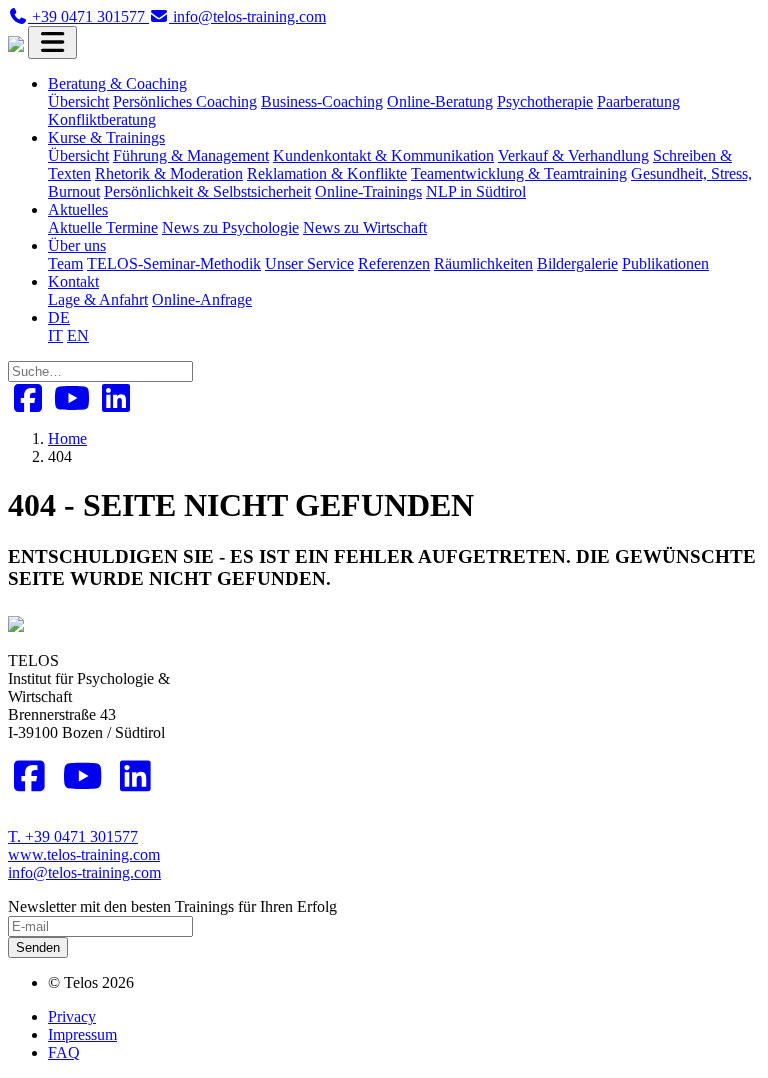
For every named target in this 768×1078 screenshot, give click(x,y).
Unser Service (309, 263)
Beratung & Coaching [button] (117, 83)
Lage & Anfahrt (98, 299)
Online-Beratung (440, 101)
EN (78, 335)
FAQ (64, 1052)
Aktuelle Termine (103, 227)
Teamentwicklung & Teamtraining (519, 173)
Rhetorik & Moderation (169, 173)
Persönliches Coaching (185, 101)
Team (65, 263)
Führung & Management (191, 155)
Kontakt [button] (73, 281)
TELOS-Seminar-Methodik (174, 263)
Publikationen (665, 263)
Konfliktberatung (102, 119)
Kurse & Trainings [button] (106, 137)
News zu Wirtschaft (365, 227)
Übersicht (78, 101)
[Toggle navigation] (52, 42)
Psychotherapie (545, 101)
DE (59, 317)
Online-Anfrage (202, 299)
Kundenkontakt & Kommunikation (383, 155)
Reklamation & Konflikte (327, 173)
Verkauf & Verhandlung (573, 155)
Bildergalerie (577, 263)
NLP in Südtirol (476, 191)
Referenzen (394, 263)
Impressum (82, 1034)
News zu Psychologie (230, 227)
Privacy (72, 1016)
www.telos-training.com (84, 854)
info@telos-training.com (84, 872)
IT (55, 335)
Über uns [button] (77, 245)
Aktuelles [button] (78, 209)
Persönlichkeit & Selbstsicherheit (207, 191)
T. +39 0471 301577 (73, 836)
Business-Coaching (322, 101)
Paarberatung (638, 101)
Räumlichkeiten (483, 263)
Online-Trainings (368, 191)
